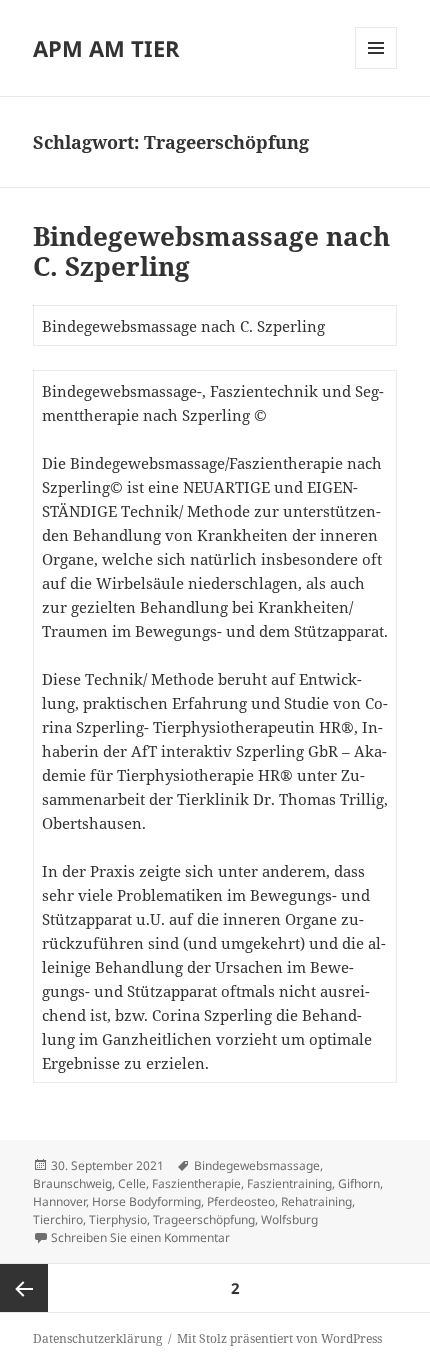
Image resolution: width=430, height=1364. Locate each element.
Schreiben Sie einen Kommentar (140, 1237)
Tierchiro (58, 1219)
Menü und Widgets (376, 68)
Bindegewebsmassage (257, 1165)
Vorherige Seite (24, 1288)
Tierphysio (118, 1219)
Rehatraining (316, 1201)
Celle (132, 1183)
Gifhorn (359, 1183)
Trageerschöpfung (204, 1219)
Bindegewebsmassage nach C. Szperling (211, 251)
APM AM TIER (106, 48)
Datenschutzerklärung (97, 1338)
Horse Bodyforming (146, 1201)
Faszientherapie (196, 1183)
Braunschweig (72, 1183)
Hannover (59, 1201)
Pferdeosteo (241, 1201)
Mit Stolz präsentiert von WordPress (279, 1338)
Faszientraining (289, 1183)
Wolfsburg (289, 1219)
